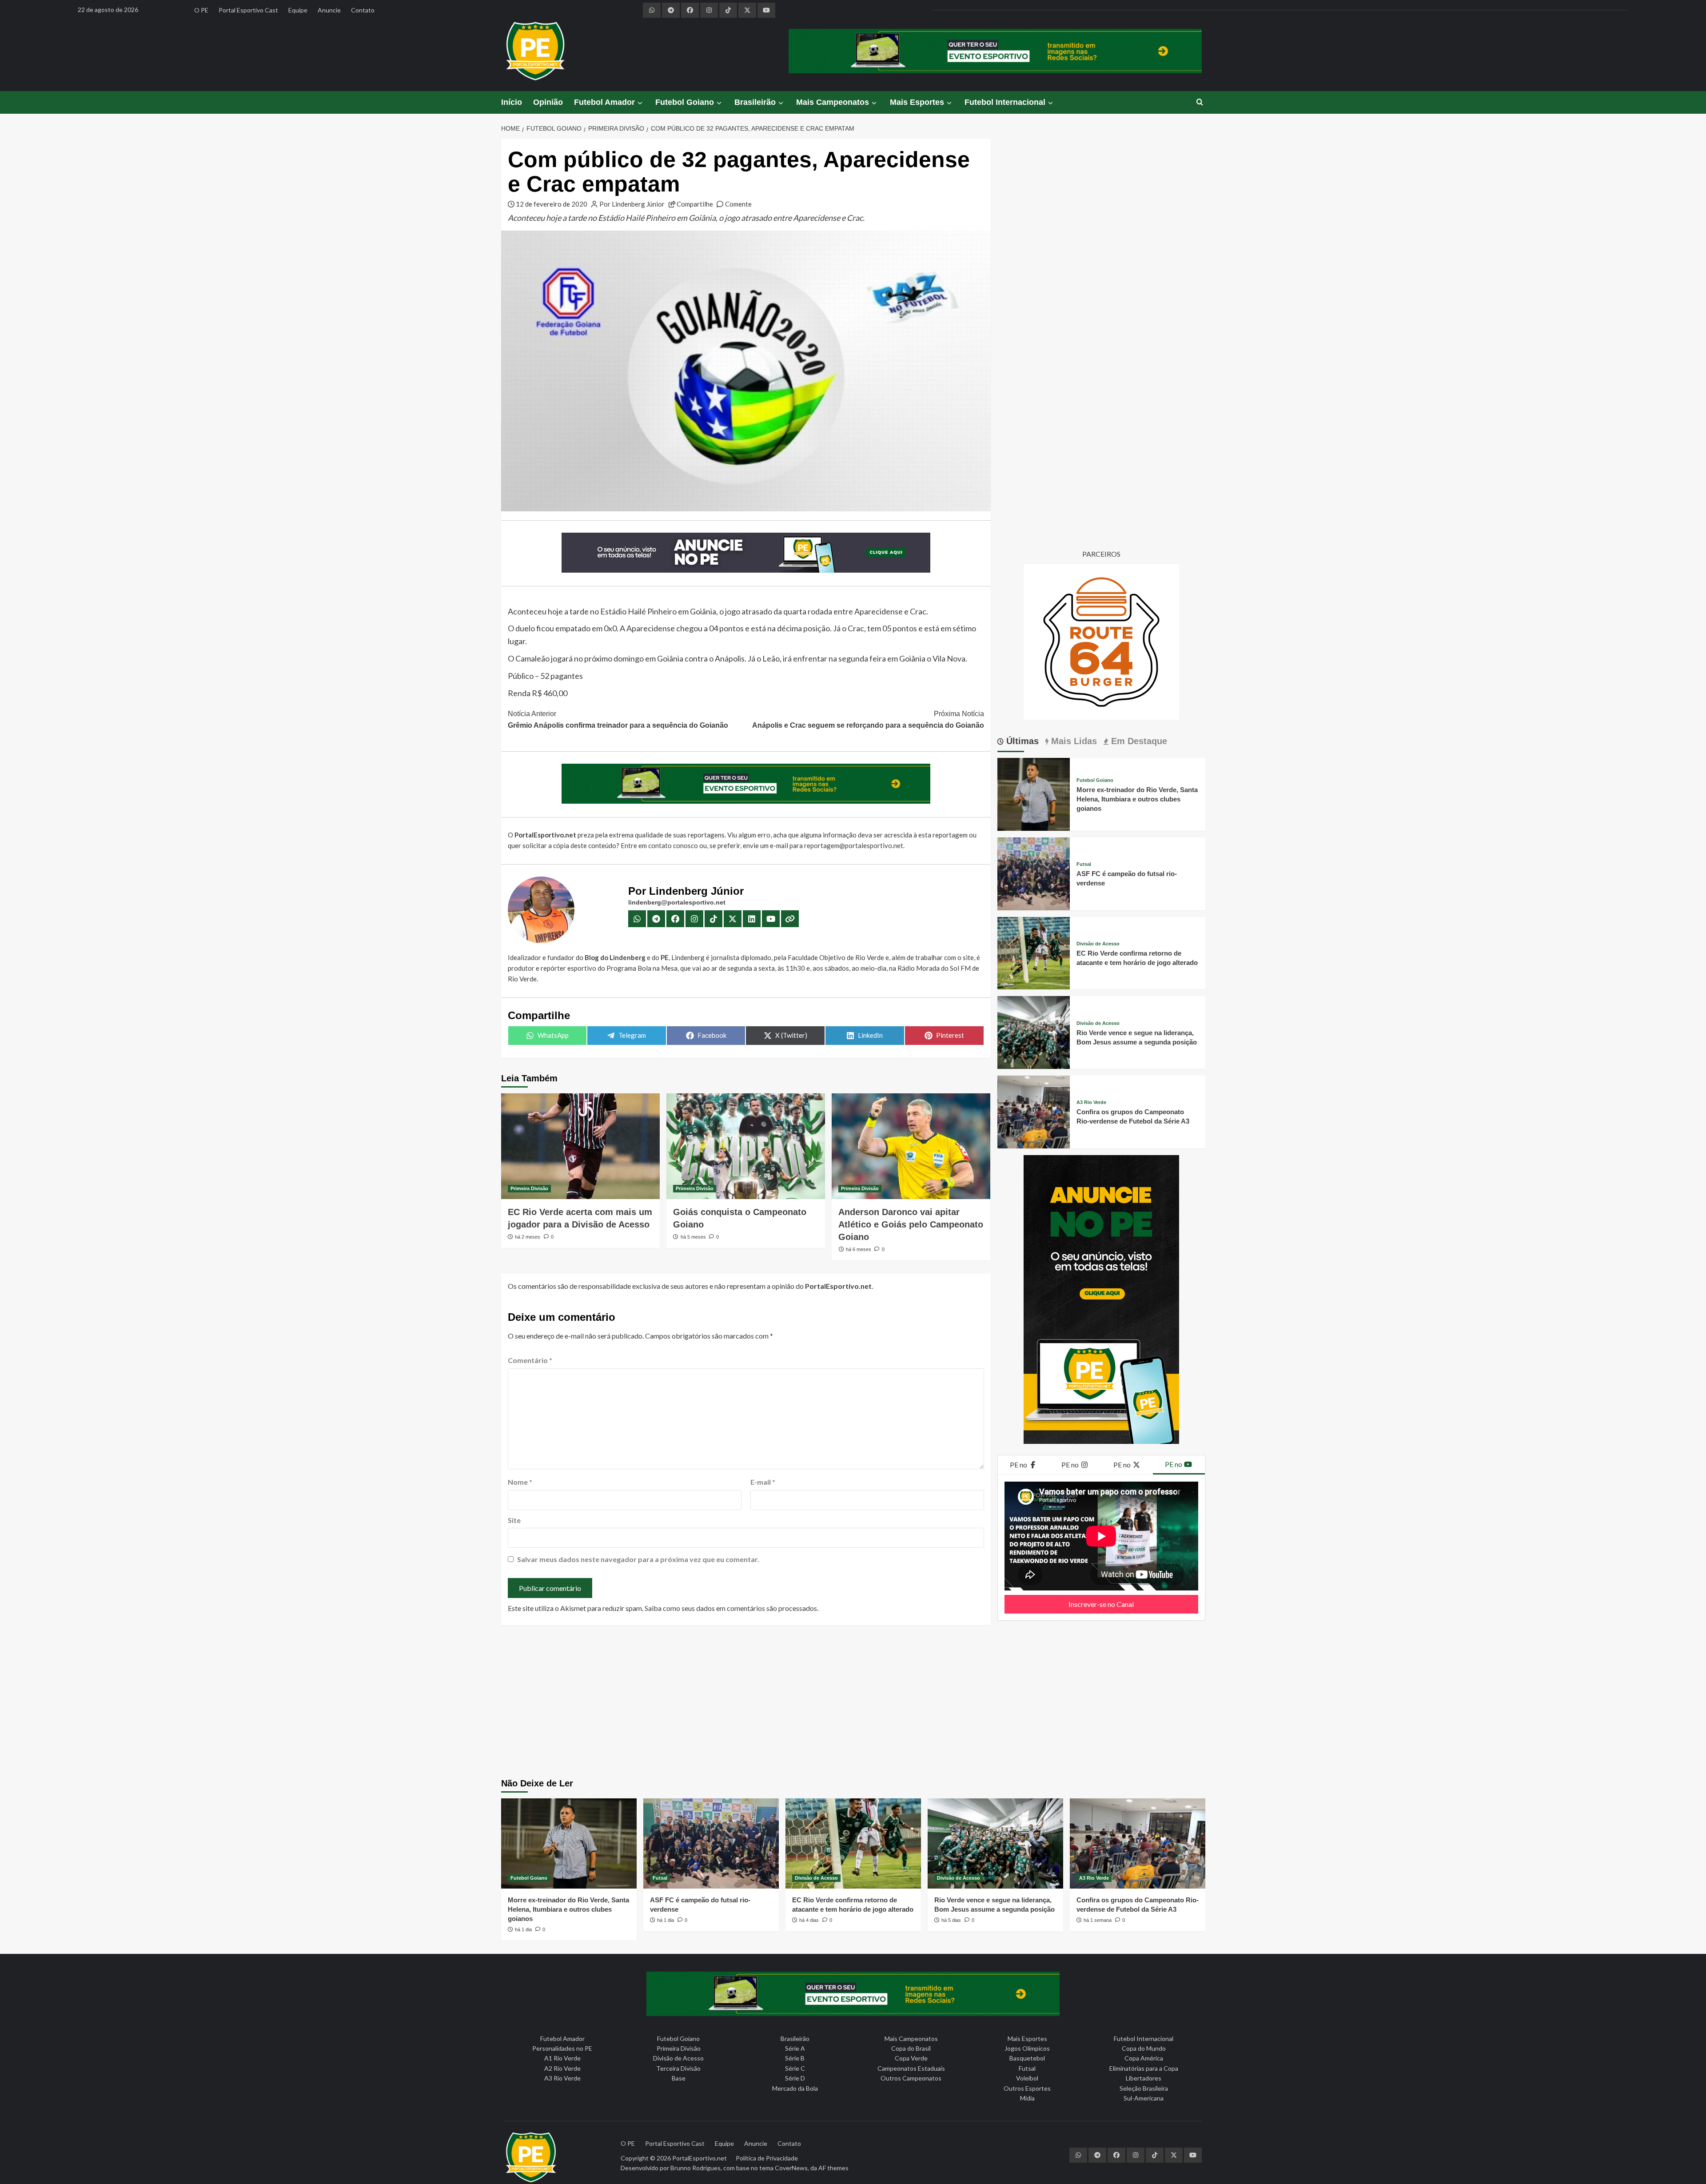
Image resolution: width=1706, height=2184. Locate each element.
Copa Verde (911, 2058)
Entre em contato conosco (659, 845)
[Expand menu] (640, 103)
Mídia (1027, 2098)
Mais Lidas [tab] (1073, 741)
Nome (520, 1482)
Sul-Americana (1144, 2098)
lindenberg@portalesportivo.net (677, 902)
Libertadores (1144, 2078)
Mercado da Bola (795, 2088)
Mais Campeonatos (833, 102)
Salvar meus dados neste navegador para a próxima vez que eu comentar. (638, 1559)
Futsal (1084, 864)
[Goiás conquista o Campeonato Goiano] (746, 1146)
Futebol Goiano (685, 102)
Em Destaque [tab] (1138, 741)
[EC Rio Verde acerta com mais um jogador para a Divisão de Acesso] (580, 1146)
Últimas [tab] (1021, 741)
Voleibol (1027, 2078)
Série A (795, 2048)
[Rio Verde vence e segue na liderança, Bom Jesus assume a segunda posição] (1034, 1031)
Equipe (298, 10)
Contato (363, 10)
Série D (795, 2078)
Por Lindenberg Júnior (632, 204)
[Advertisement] (853, 1703)
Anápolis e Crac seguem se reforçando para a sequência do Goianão (868, 719)
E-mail (763, 1482)
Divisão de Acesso (1098, 944)
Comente (738, 204)
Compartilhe (695, 204)
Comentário (530, 1360)
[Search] (1200, 102)
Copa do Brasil (911, 2048)
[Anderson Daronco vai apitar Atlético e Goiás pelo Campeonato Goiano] (911, 1146)
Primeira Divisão (529, 1188)
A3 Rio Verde (1091, 1102)
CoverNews (791, 2168)
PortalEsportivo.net (700, 2158)
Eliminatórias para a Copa (1144, 2068)
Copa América (1144, 2058)
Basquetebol (1027, 2058)
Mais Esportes (917, 102)
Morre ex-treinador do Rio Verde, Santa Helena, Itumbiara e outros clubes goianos (1137, 799)
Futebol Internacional (1005, 102)
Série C (795, 2068)
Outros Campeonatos (911, 2078)
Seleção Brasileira (1144, 2088)
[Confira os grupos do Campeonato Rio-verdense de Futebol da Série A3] (1034, 1111)
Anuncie (329, 10)
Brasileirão (755, 102)
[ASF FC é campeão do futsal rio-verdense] (1034, 873)
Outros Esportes (1027, 2088)
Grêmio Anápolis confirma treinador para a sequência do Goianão (618, 719)
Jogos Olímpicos (1027, 2048)
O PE (201, 10)
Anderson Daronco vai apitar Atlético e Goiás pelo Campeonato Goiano (911, 1224)
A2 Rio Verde (562, 2068)
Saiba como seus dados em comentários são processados (731, 1608)
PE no (1019, 1465)
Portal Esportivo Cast (248, 10)
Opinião (548, 102)
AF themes (833, 2168)
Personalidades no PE (562, 2048)
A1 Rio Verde (562, 2058)
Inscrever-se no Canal (1101, 1604)
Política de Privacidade (767, 2158)
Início (512, 102)
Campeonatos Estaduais (911, 2068)
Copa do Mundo (1144, 2048)
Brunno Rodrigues (696, 2168)
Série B (795, 2058)
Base (679, 2078)
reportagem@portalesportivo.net (854, 845)
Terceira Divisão (678, 2068)
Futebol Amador (604, 102)
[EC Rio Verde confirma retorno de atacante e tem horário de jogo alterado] (1034, 952)
